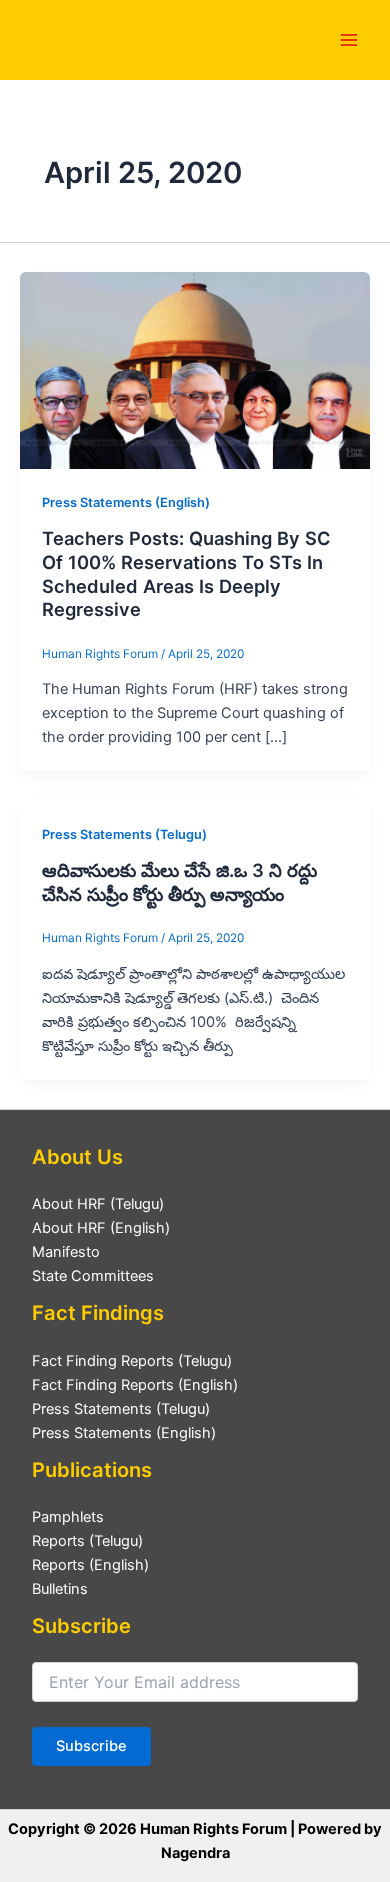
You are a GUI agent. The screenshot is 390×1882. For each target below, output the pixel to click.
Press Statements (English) (126, 502)
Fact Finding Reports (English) (135, 1385)
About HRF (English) (101, 1228)
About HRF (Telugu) (98, 1204)
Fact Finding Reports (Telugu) (132, 1361)
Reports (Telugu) (87, 1541)
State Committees (93, 1276)
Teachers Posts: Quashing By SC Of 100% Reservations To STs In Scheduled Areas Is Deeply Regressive (186, 573)
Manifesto (66, 1252)
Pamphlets (68, 1517)
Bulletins (60, 1589)
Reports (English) (90, 1565)
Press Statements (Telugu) (124, 834)
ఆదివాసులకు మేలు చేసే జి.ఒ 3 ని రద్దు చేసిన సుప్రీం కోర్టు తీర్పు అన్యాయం (179, 882)
